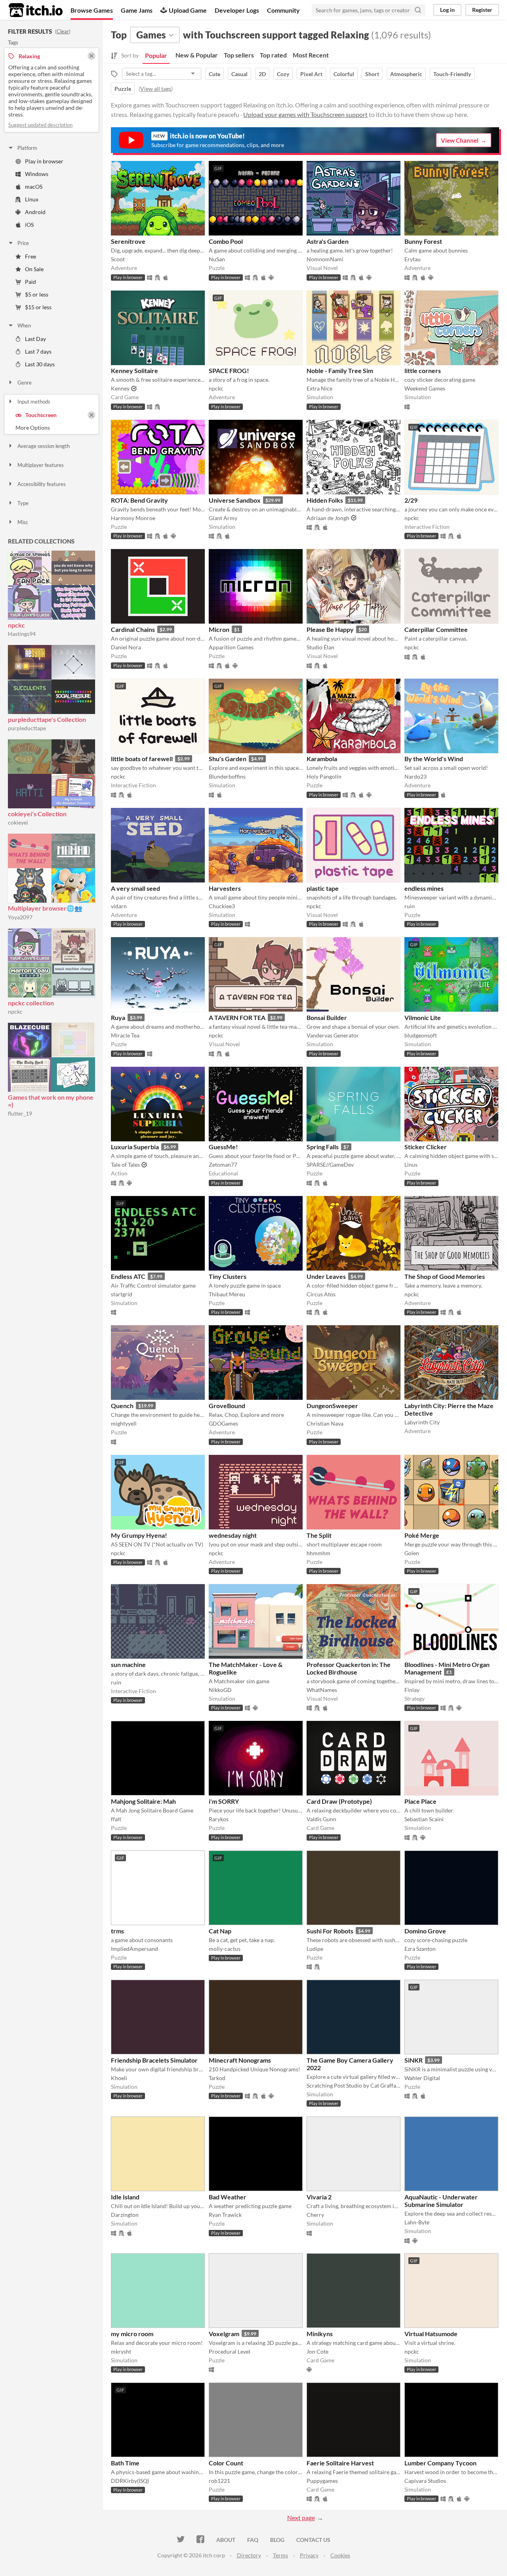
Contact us (313, 2540)
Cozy (283, 74)
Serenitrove (128, 241)
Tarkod (217, 2078)
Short (372, 74)
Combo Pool (226, 241)
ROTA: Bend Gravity (139, 500)
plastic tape (323, 888)
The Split (319, 1535)
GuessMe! (223, 1147)
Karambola (322, 759)
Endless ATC (128, 1276)
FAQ (253, 2540)
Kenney (120, 388)
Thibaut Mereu (227, 1294)
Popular (156, 55)
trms (117, 1931)
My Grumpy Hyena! (139, 1535)
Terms (280, 2555)
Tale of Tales (125, 1165)
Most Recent (311, 55)
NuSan (217, 259)
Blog (277, 2540)
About (226, 2540)
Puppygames (322, 2481)
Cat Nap (220, 1931)
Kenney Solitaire (134, 370)
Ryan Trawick (225, 2215)
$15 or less (38, 307)
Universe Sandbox (235, 500)
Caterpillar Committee (436, 629)
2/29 (411, 500)
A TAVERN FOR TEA (237, 1017)
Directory (249, 2555)
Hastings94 (22, 634)
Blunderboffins (227, 776)
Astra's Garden (328, 241)
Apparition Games (231, 647)
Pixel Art (311, 74)
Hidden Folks (325, 500)
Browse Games (92, 10)
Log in (447, 10)
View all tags (156, 89)
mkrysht (121, 2351)
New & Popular (197, 55)
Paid (30, 282)
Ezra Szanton (420, 1949)
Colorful (344, 74)
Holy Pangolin (324, 776)
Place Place (420, 1801)
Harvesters (225, 888)
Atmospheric (406, 74)
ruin (410, 906)
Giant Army (223, 518)
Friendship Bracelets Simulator (154, 2060)
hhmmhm (318, 1553)
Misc (23, 522)
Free (30, 256)
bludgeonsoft (421, 1035)
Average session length (44, 446)
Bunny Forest (423, 241)
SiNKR (414, 2060)
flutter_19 (20, 1113)
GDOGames (223, 1423)
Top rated (273, 55)
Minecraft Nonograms (240, 2060)
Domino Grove (425, 1931)
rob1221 (219, 2481)
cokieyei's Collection (37, 814)
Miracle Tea (125, 1035)
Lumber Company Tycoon (440, 2463)
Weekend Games (425, 388)
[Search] (418, 10)
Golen (412, 1553)
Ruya (118, 1017)
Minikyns (320, 2334)
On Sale (34, 269)
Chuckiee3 (222, 906)
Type (23, 503)
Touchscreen (41, 415)
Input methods (34, 402)
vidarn (119, 906)
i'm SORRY (224, 1801)
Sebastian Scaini (424, 1819)
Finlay (412, 1690)
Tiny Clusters (228, 1276)
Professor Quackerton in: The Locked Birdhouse (349, 1668)
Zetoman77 (223, 1165)
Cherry (315, 2215)
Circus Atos (321, 1294)
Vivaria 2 (319, 2197)
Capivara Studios (425, 2481)
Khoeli (119, 2078)
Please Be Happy (330, 629)
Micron (219, 629)
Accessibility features (42, 484)
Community (283, 10)
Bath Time (125, 2463)
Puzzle (123, 89)
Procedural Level (230, 2351)
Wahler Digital (422, 2078)
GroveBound (227, 1406)
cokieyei (18, 822)
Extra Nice (319, 388)
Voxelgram (224, 2334)
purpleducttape (27, 728)
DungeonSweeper (332, 1406)
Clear (63, 31)
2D (262, 74)
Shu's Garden (228, 759)
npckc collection (31, 1003)
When (24, 325)
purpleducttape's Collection (47, 719)
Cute (214, 74)
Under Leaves (326, 1276)
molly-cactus (225, 1949)
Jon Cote (317, 2351)
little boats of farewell (142, 759)
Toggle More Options (51, 428)
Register (482, 10)
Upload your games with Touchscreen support (305, 114)
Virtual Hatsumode (431, 2334)
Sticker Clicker (426, 1147)
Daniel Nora (126, 647)
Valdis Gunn (321, 1819)
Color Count (226, 2463)
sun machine (128, 1664)
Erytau (413, 259)
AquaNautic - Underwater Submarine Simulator (441, 2201)
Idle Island (125, 2197)
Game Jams (137, 10)
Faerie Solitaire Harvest (340, 2463)
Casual (239, 74)
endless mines (424, 888)
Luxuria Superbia (135, 1147)
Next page (301, 2518)
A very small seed (135, 888)
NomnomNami (325, 259)
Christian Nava (325, 1423)
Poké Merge (422, 1535)
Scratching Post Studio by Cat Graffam (354, 2085)
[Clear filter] (91, 415)
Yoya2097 (20, 917)
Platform (27, 148)
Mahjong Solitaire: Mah (143, 1801)
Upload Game (188, 10)
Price (23, 243)
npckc (16, 625)
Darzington (125, 2215)
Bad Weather (228, 2197)
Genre (25, 383)
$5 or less (37, 294)
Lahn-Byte (417, 2222)
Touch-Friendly (452, 74)
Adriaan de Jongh (328, 518)
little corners (423, 370)
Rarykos (219, 1819)
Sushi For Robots (330, 1931)
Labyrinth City (422, 1422)
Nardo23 (416, 776)
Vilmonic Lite (423, 1017)
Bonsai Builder (327, 1017)
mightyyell (124, 1423)
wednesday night (233, 1535)
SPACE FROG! (229, 370)
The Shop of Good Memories (445, 1276)
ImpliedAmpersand (134, 1949)
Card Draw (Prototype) (339, 1801)
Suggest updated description (40, 125)
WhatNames (322, 1690)
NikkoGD (220, 1690)
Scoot (118, 259)
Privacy (309, 2555)
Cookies (340, 2555)
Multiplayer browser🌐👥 (45, 908)
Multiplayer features (41, 465)
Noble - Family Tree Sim (340, 370)
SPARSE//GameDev (330, 1165)
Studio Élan (320, 647)
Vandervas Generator (333, 1035)
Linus (411, 1165)
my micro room (132, 2334)
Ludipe (315, 1949)
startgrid (122, 1294)
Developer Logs (237, 10)
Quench (122, 1406)
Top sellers (239, 55)
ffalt (116, 1819)
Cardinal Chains (133, 629)
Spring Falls (323, 1147)
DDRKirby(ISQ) (130, 2481)
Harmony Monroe (133, 518)
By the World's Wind (434, 759)
